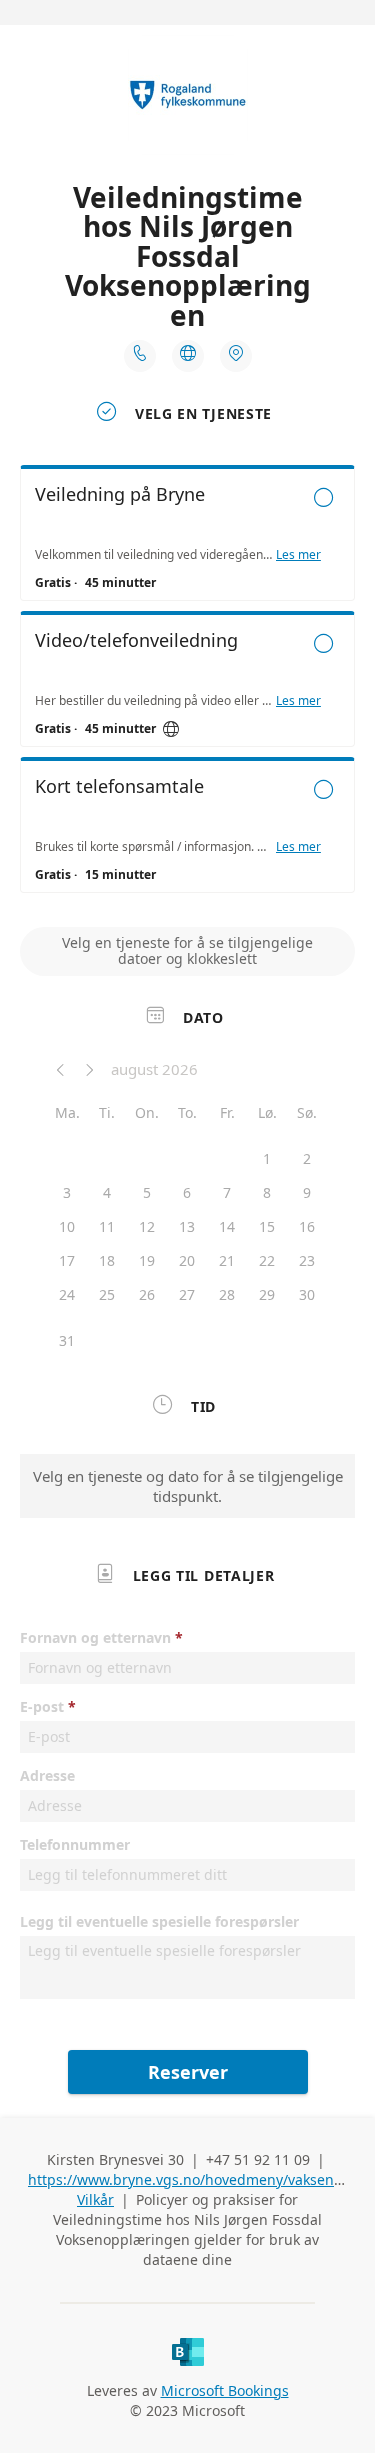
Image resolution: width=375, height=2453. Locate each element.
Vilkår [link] (95, 2199)
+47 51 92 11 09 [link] (258, 2159)
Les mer (298, 555)
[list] (187, 684)
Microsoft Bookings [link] (225, 2390)
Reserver (188, 2072)
